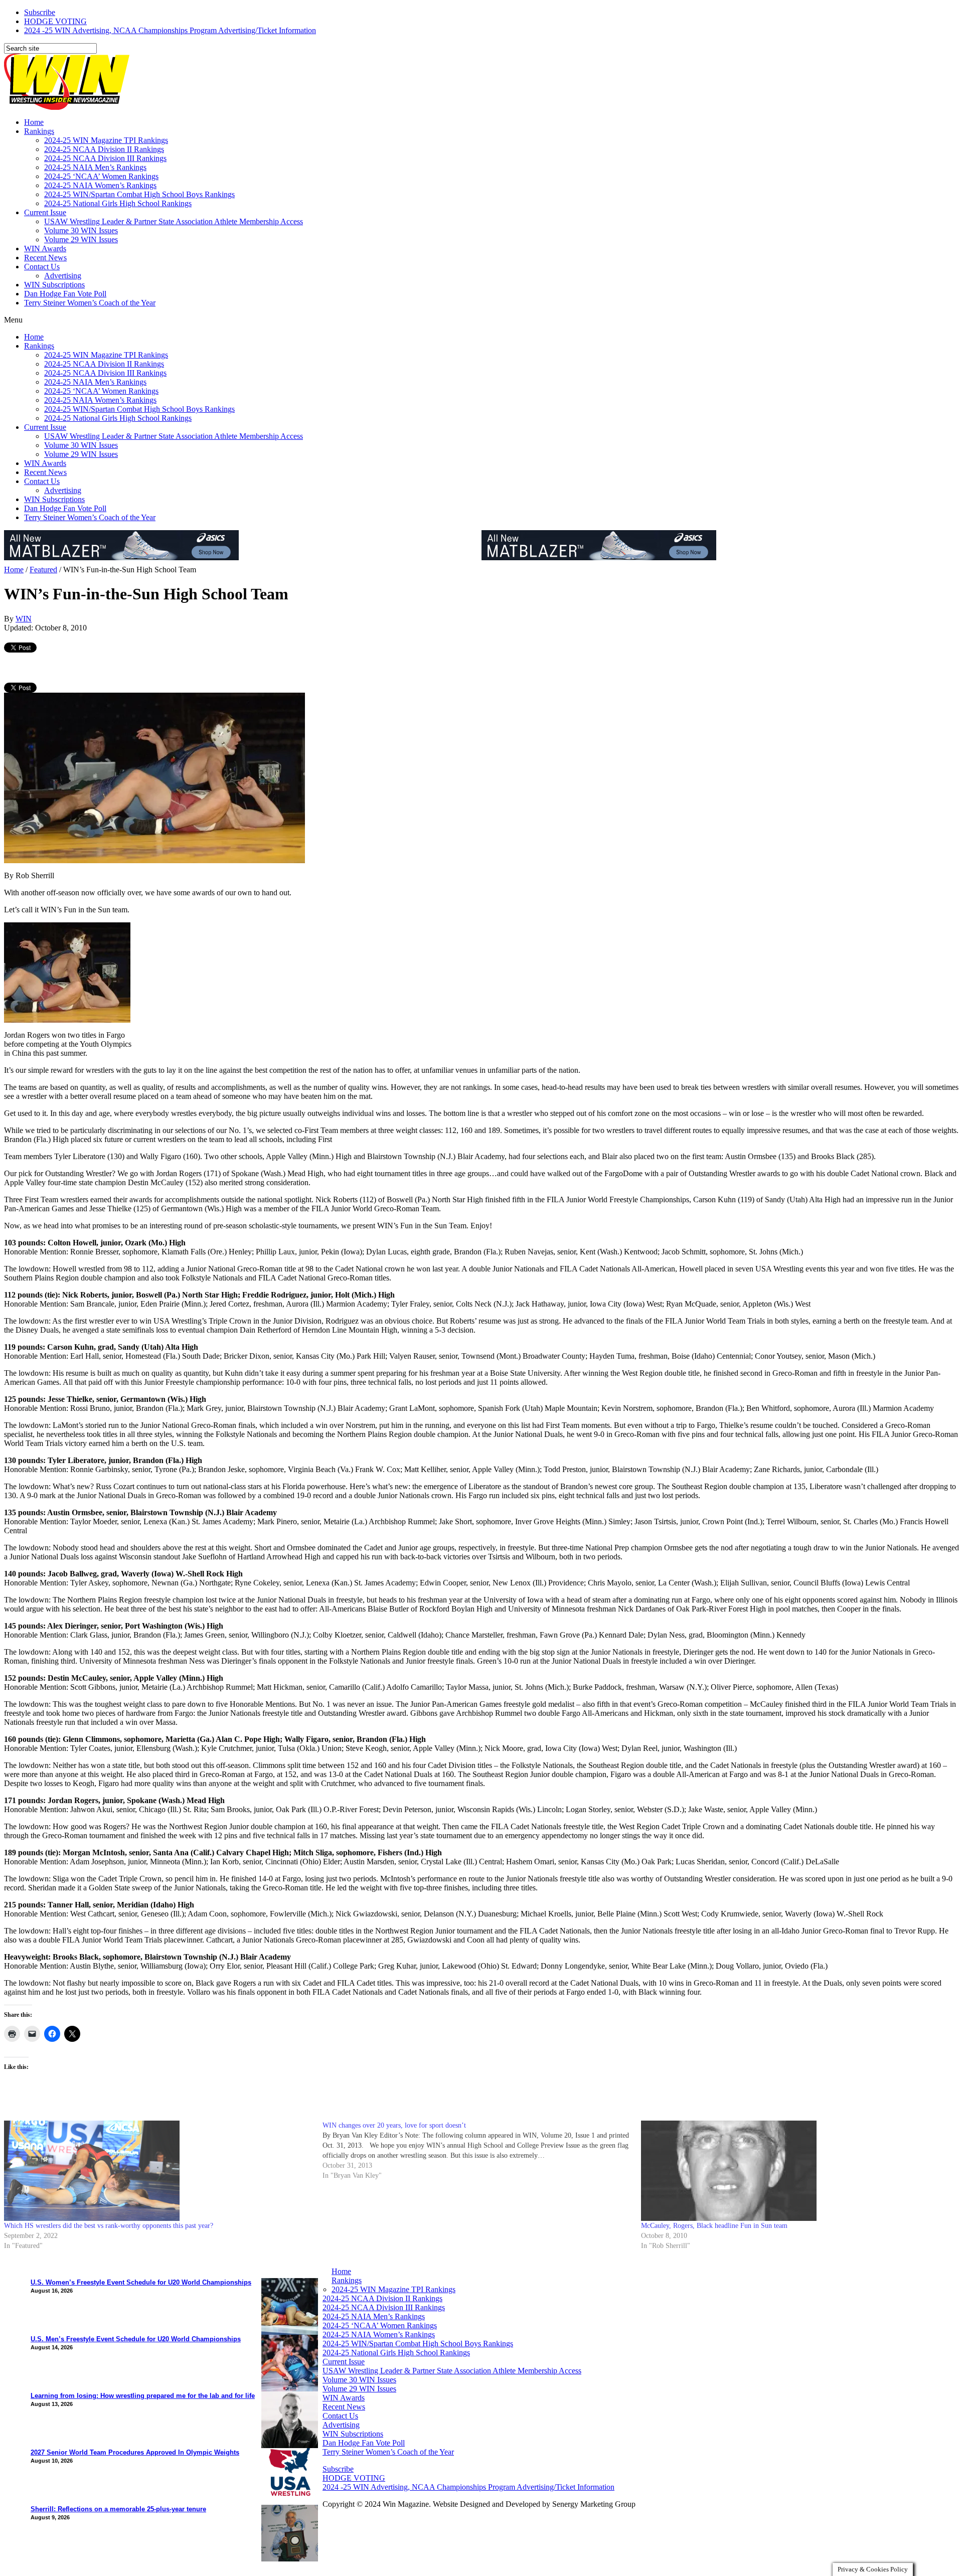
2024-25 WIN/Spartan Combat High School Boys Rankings (139, 194)
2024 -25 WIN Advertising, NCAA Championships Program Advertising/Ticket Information (170, 30)
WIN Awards (45, 249)
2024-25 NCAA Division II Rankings (104, 149)
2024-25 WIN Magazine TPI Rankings (106, 140)
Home (34, 122)
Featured (43, 570)
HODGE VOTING (55, 21)
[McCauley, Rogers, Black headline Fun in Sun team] (795, 2171)
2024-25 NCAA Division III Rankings (105, 158)
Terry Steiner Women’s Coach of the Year (90, 303)
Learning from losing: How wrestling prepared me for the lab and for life (143, 2396)
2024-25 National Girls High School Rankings (118, 203)
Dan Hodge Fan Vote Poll (65, 294)
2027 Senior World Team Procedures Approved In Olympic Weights (135, 2452)
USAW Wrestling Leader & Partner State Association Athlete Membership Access (174, 221)
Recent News (45, 258)
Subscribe (40, 12)
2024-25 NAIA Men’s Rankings (95, 167)
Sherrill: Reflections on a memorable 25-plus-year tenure (118, 2509)
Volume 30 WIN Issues (81, 230)
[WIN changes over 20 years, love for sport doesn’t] (482, 2151)
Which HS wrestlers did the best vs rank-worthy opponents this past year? (109, 2226)
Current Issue (45, 212)
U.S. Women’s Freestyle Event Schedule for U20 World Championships (141, 2282)
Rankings (39, 131)
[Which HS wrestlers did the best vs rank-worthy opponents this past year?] (158, 2171)
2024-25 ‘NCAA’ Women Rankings (101, 176)
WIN (24, 619)
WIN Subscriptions (54, 285)
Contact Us (42, 267)
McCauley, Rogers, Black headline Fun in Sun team (714, 2226)
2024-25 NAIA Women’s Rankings (100, 185)
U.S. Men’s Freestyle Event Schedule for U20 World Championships (136, 2339)
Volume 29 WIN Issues (81, 239)
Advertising (63, 276)
